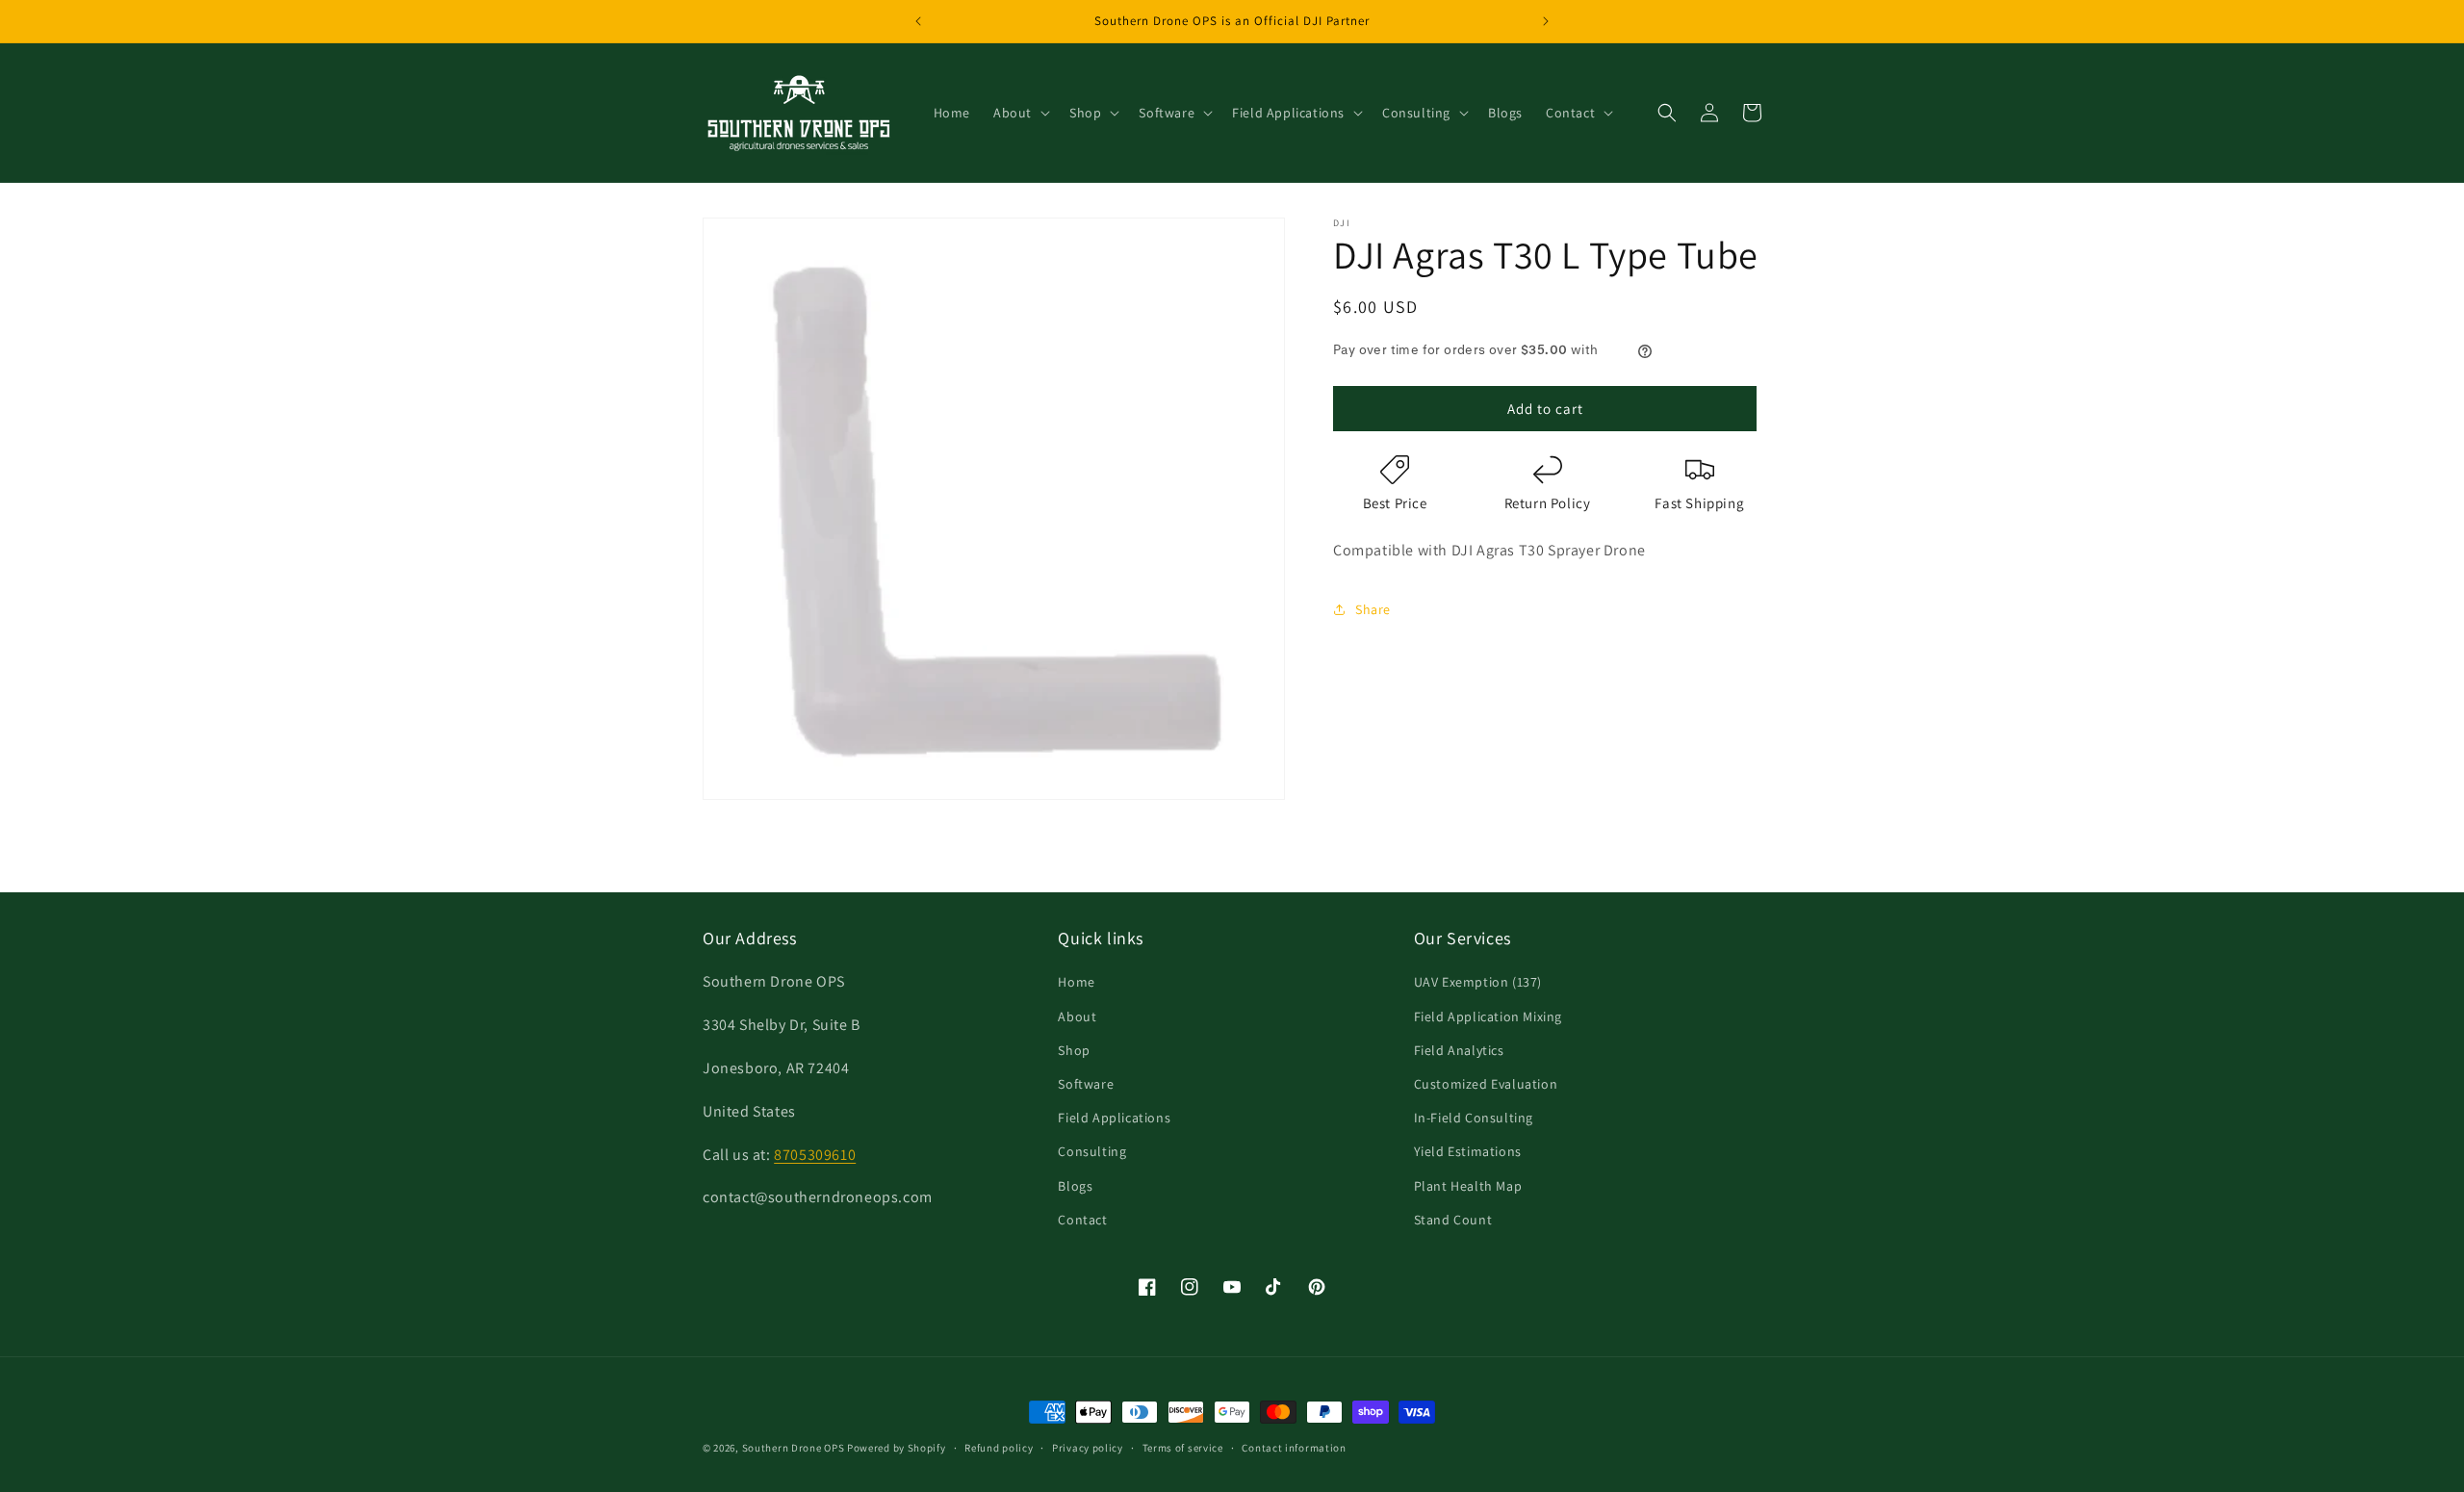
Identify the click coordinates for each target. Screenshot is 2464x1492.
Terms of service (1183, 1448)
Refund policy (999, 1448)
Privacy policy (1088, 1448)
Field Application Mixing (1488, 1016)
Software (1086, 1084)
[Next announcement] (1546, 21)
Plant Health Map (1468, 1186)
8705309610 (815, 1155)
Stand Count (1453, 1220)
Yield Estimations (1468, 1151)
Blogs (1075, 1186)
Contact (1082, 1220)
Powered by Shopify (897, 1448)
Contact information (1294, 1448)
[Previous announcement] (918, 21)
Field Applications (1114, 1118)
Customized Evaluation (1486, 1084)
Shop (1074, 1050)
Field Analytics (1459, 1050)
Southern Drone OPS (794, 1448)
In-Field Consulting (1474, 1118)
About (1077, 1016)
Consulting (1092, 1151)
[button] (1020, 113)
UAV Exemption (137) (1478, 982)
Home (1076, 982)
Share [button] (1373, 609)
